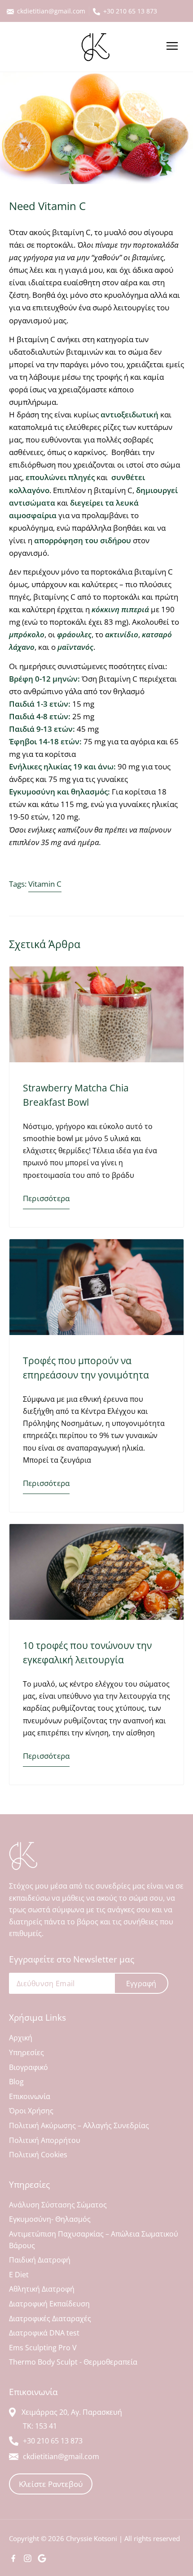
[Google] (42, 2558)
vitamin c (45, 884)
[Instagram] (28, 2558)
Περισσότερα (46, 1198)
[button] (172, 47)
